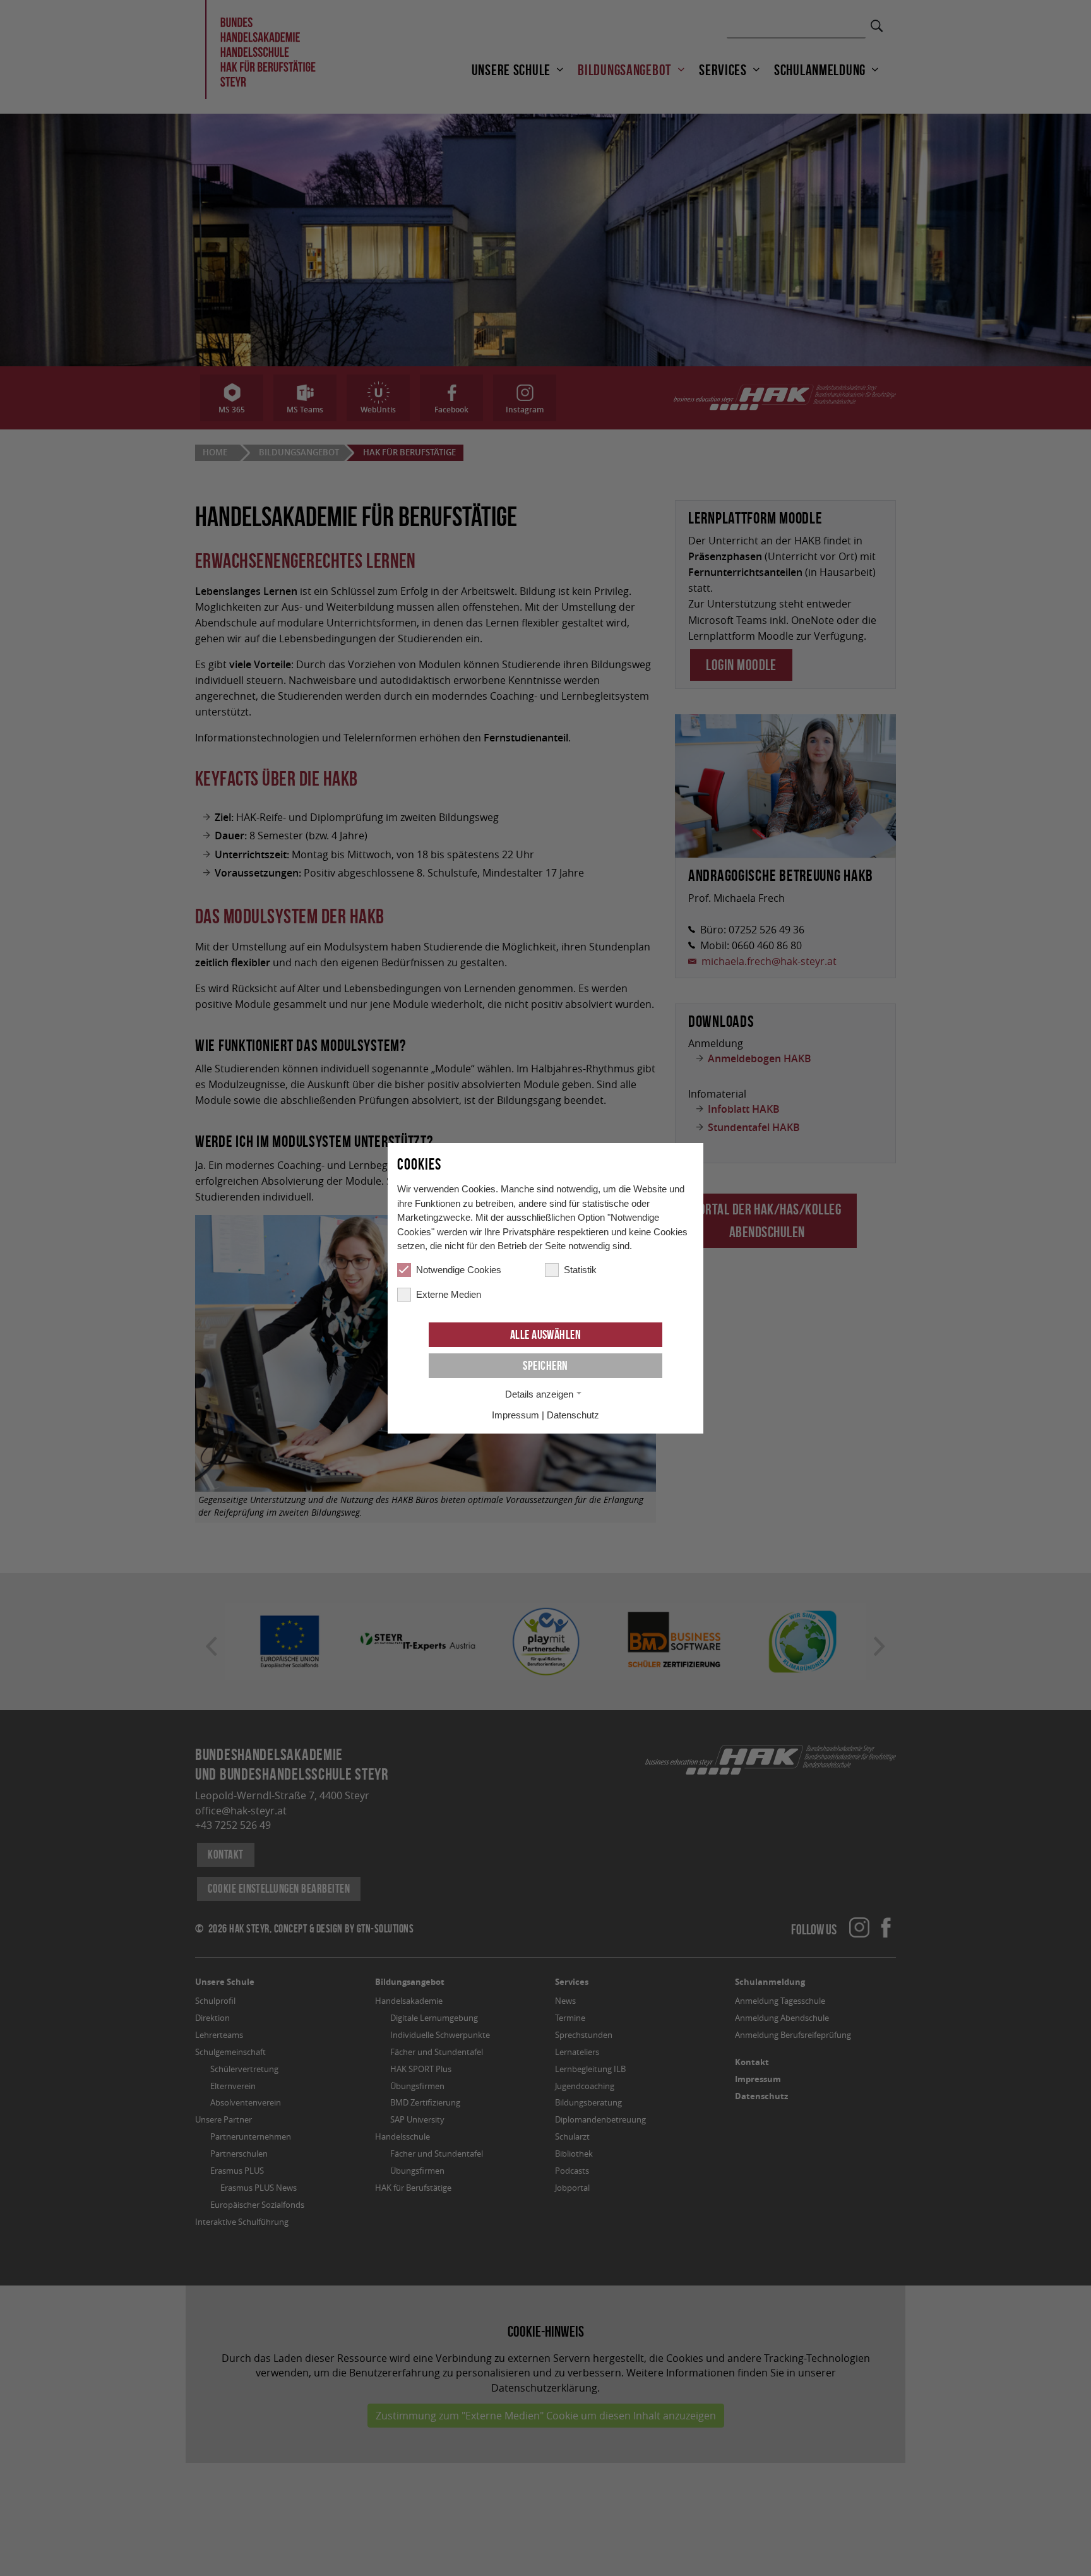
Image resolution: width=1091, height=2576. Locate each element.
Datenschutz (573, 1415)
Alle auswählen (546, 1334)
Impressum (516, 1415)
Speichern (545, 1365)
